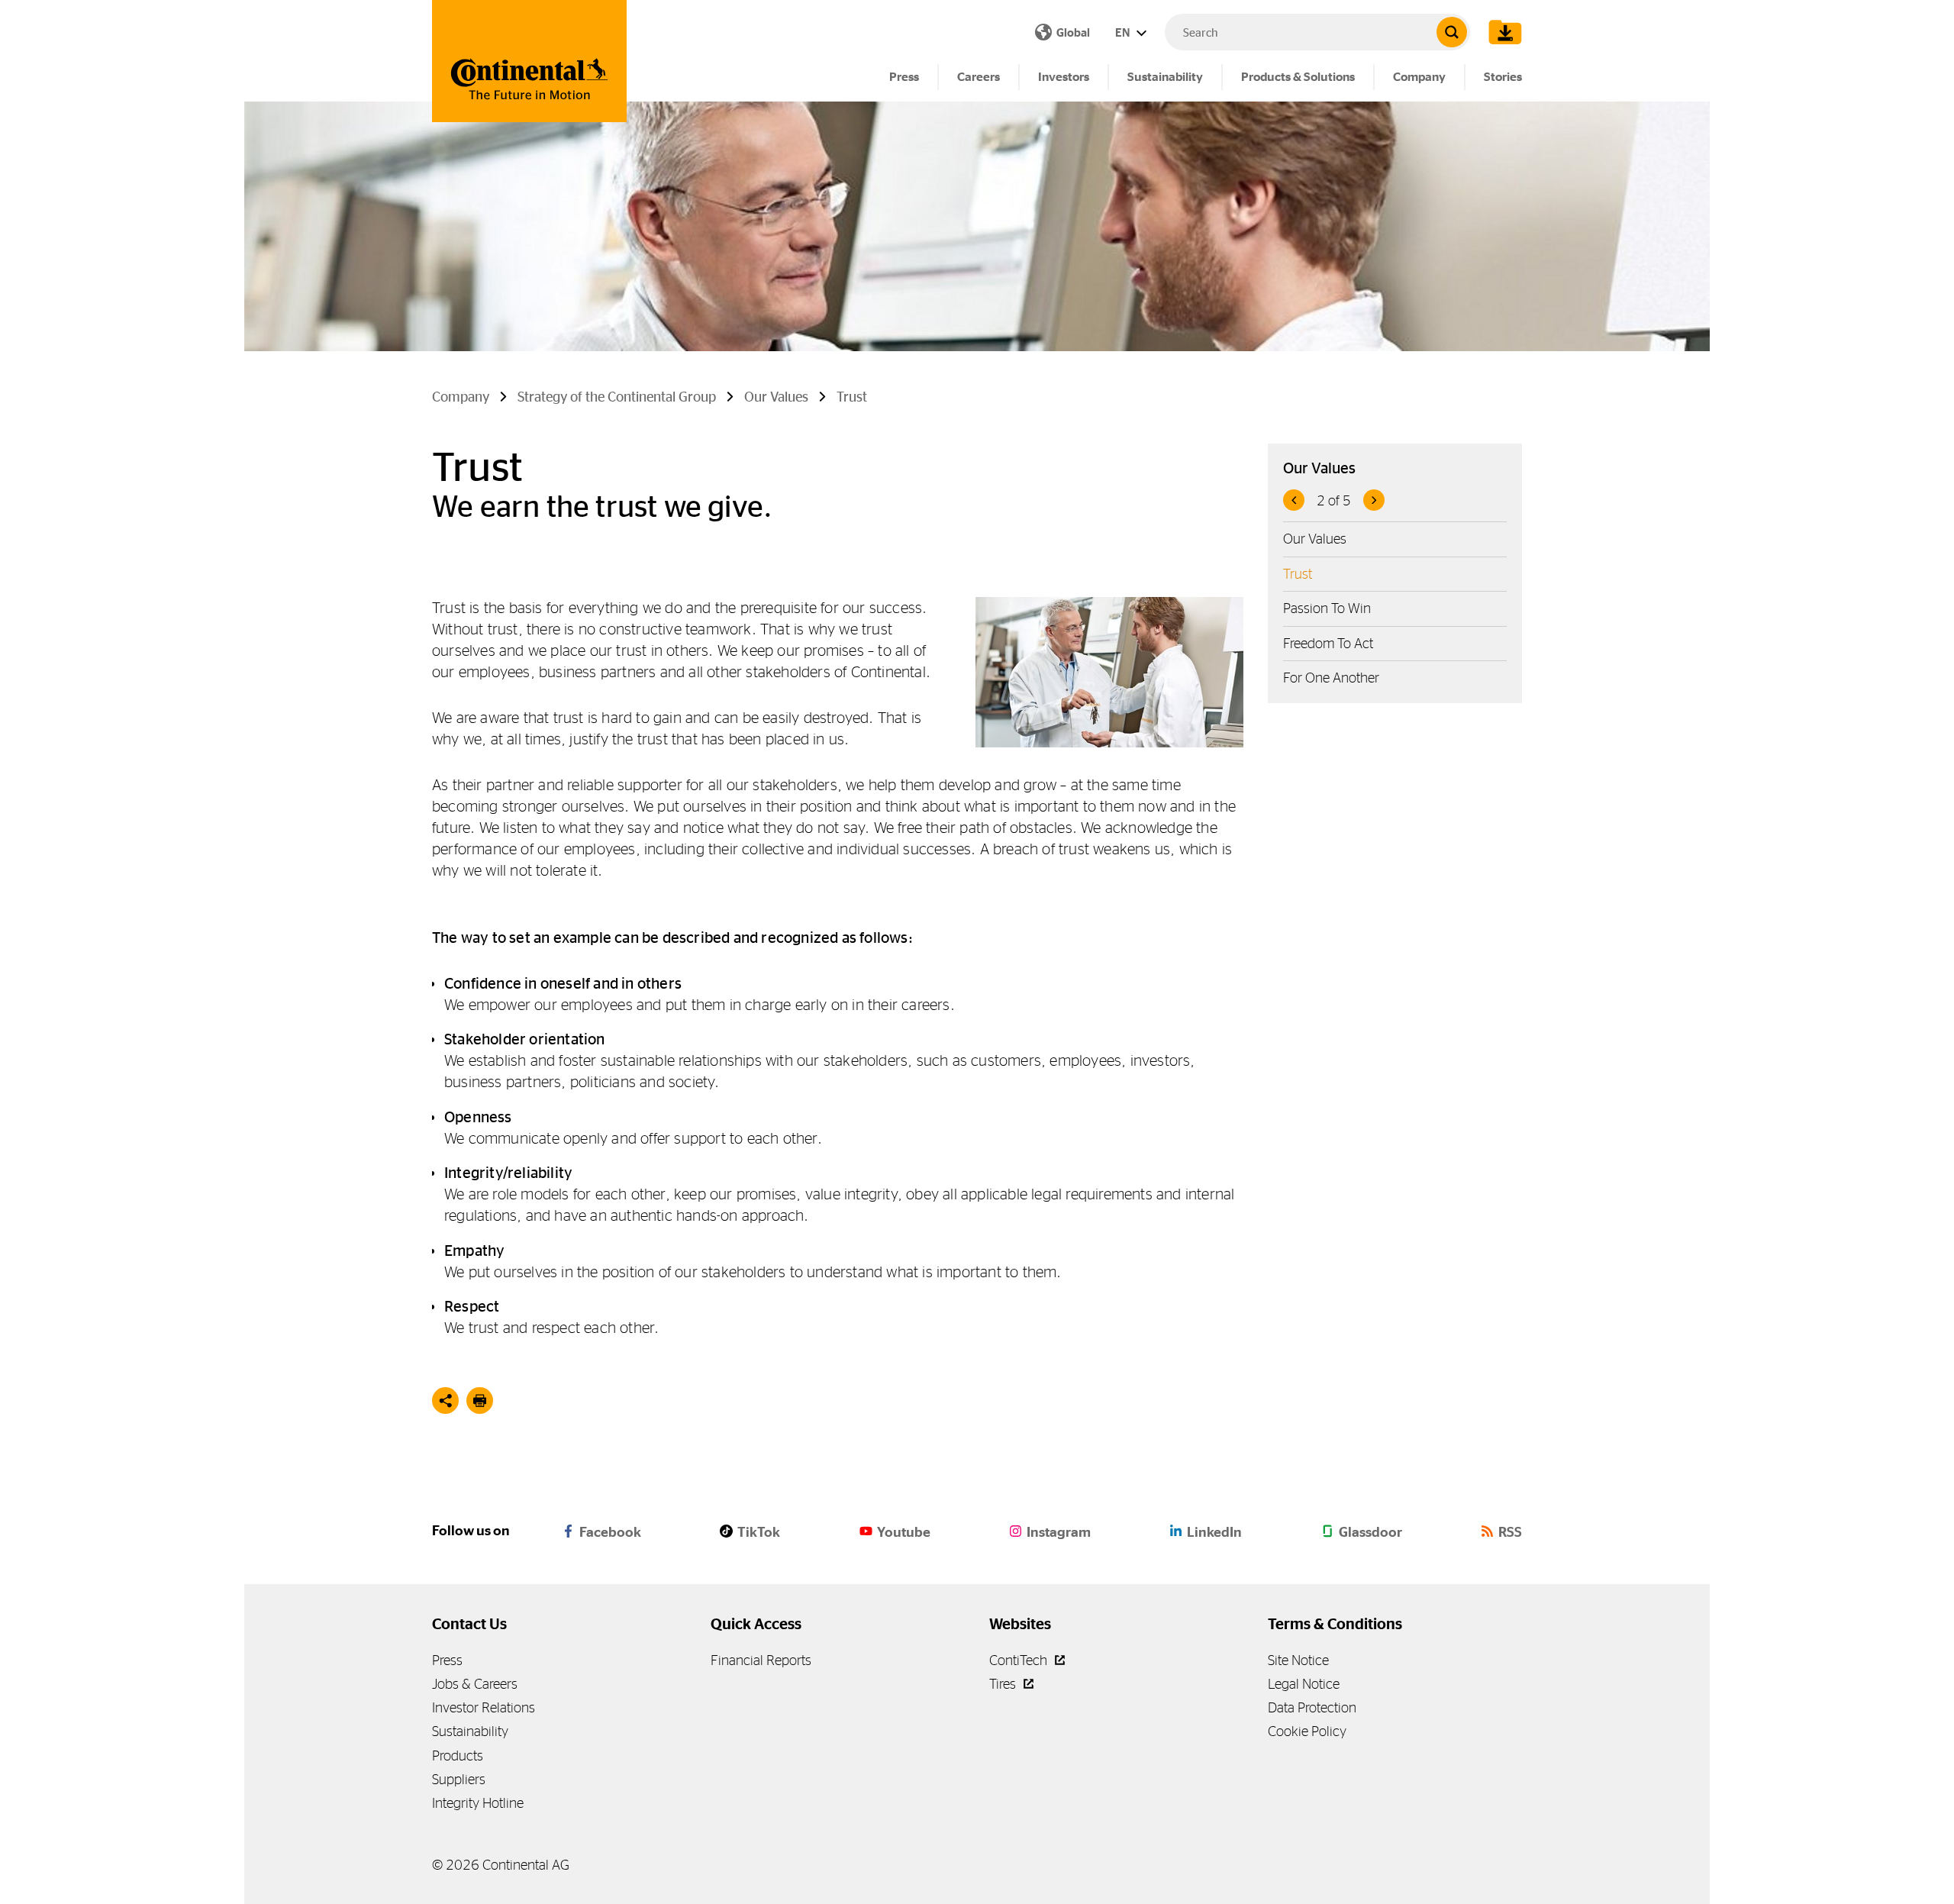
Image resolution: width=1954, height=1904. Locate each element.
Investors (1064, 77)
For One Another (1331, 678)
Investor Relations (484, 1707)
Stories (1503, 77)
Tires (1004, 1684)
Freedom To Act (1328, 643)
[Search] (1452, 32)
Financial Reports (761, 1660)
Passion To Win (1327, 608)
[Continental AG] (529, 61)
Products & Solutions (1298, 77)
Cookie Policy (1307, 1731)
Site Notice (1298, 1660)
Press (904, 77)
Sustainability (1165, 77)
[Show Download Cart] (1501, 32)
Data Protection (1312, 1707)
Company (1419, 77)
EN (1124, 32)
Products (458, 1756)
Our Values (1315, 539)
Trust (1298, 574)
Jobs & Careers (475, 1684)
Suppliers (459, 1779)
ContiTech (1020, 1660)
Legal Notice (1304, 1684)
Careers (979, 77)
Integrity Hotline (478, 1803)
